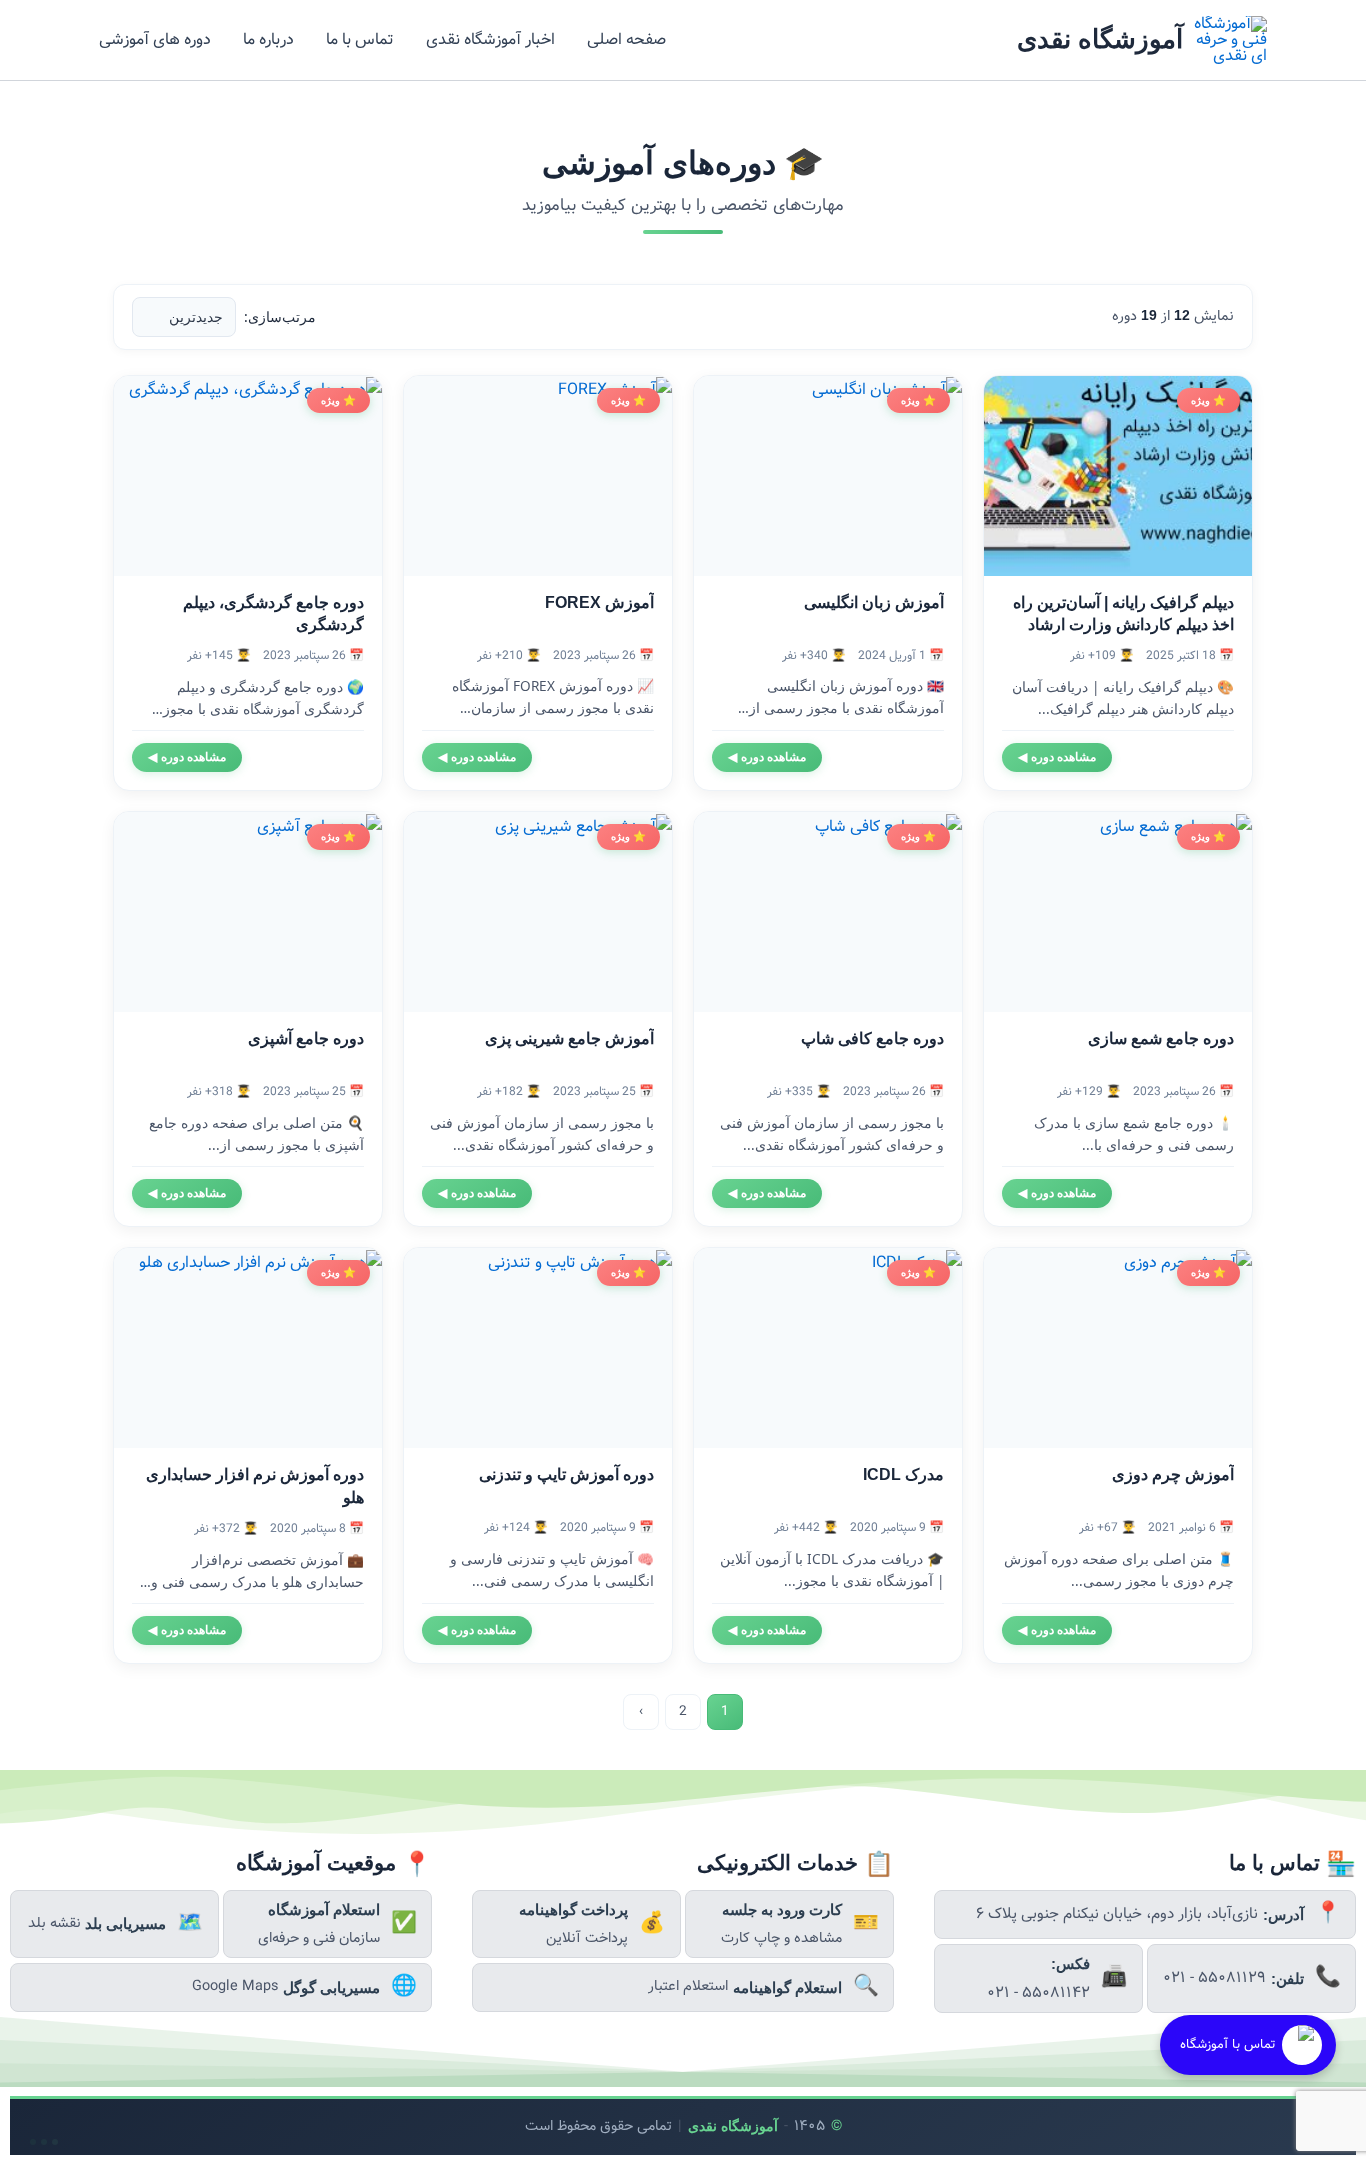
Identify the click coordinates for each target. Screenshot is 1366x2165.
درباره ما (268, 39)
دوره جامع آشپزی (306, 1038)
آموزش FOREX (599, 602)
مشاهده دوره (1057, 757)
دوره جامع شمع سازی (1161, 1038)
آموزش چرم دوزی (1173, 1474)
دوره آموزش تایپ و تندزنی (566, 1474)
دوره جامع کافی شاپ (872, 1038)
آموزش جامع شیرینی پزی (569, 1038)
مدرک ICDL (903, 1474)
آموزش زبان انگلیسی (874, 602)
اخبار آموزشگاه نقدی (490, 39)
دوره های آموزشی (155, 39)
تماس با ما (360, 39)
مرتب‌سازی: (280, 316)
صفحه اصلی (626, 39)
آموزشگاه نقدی (1100, 39)
